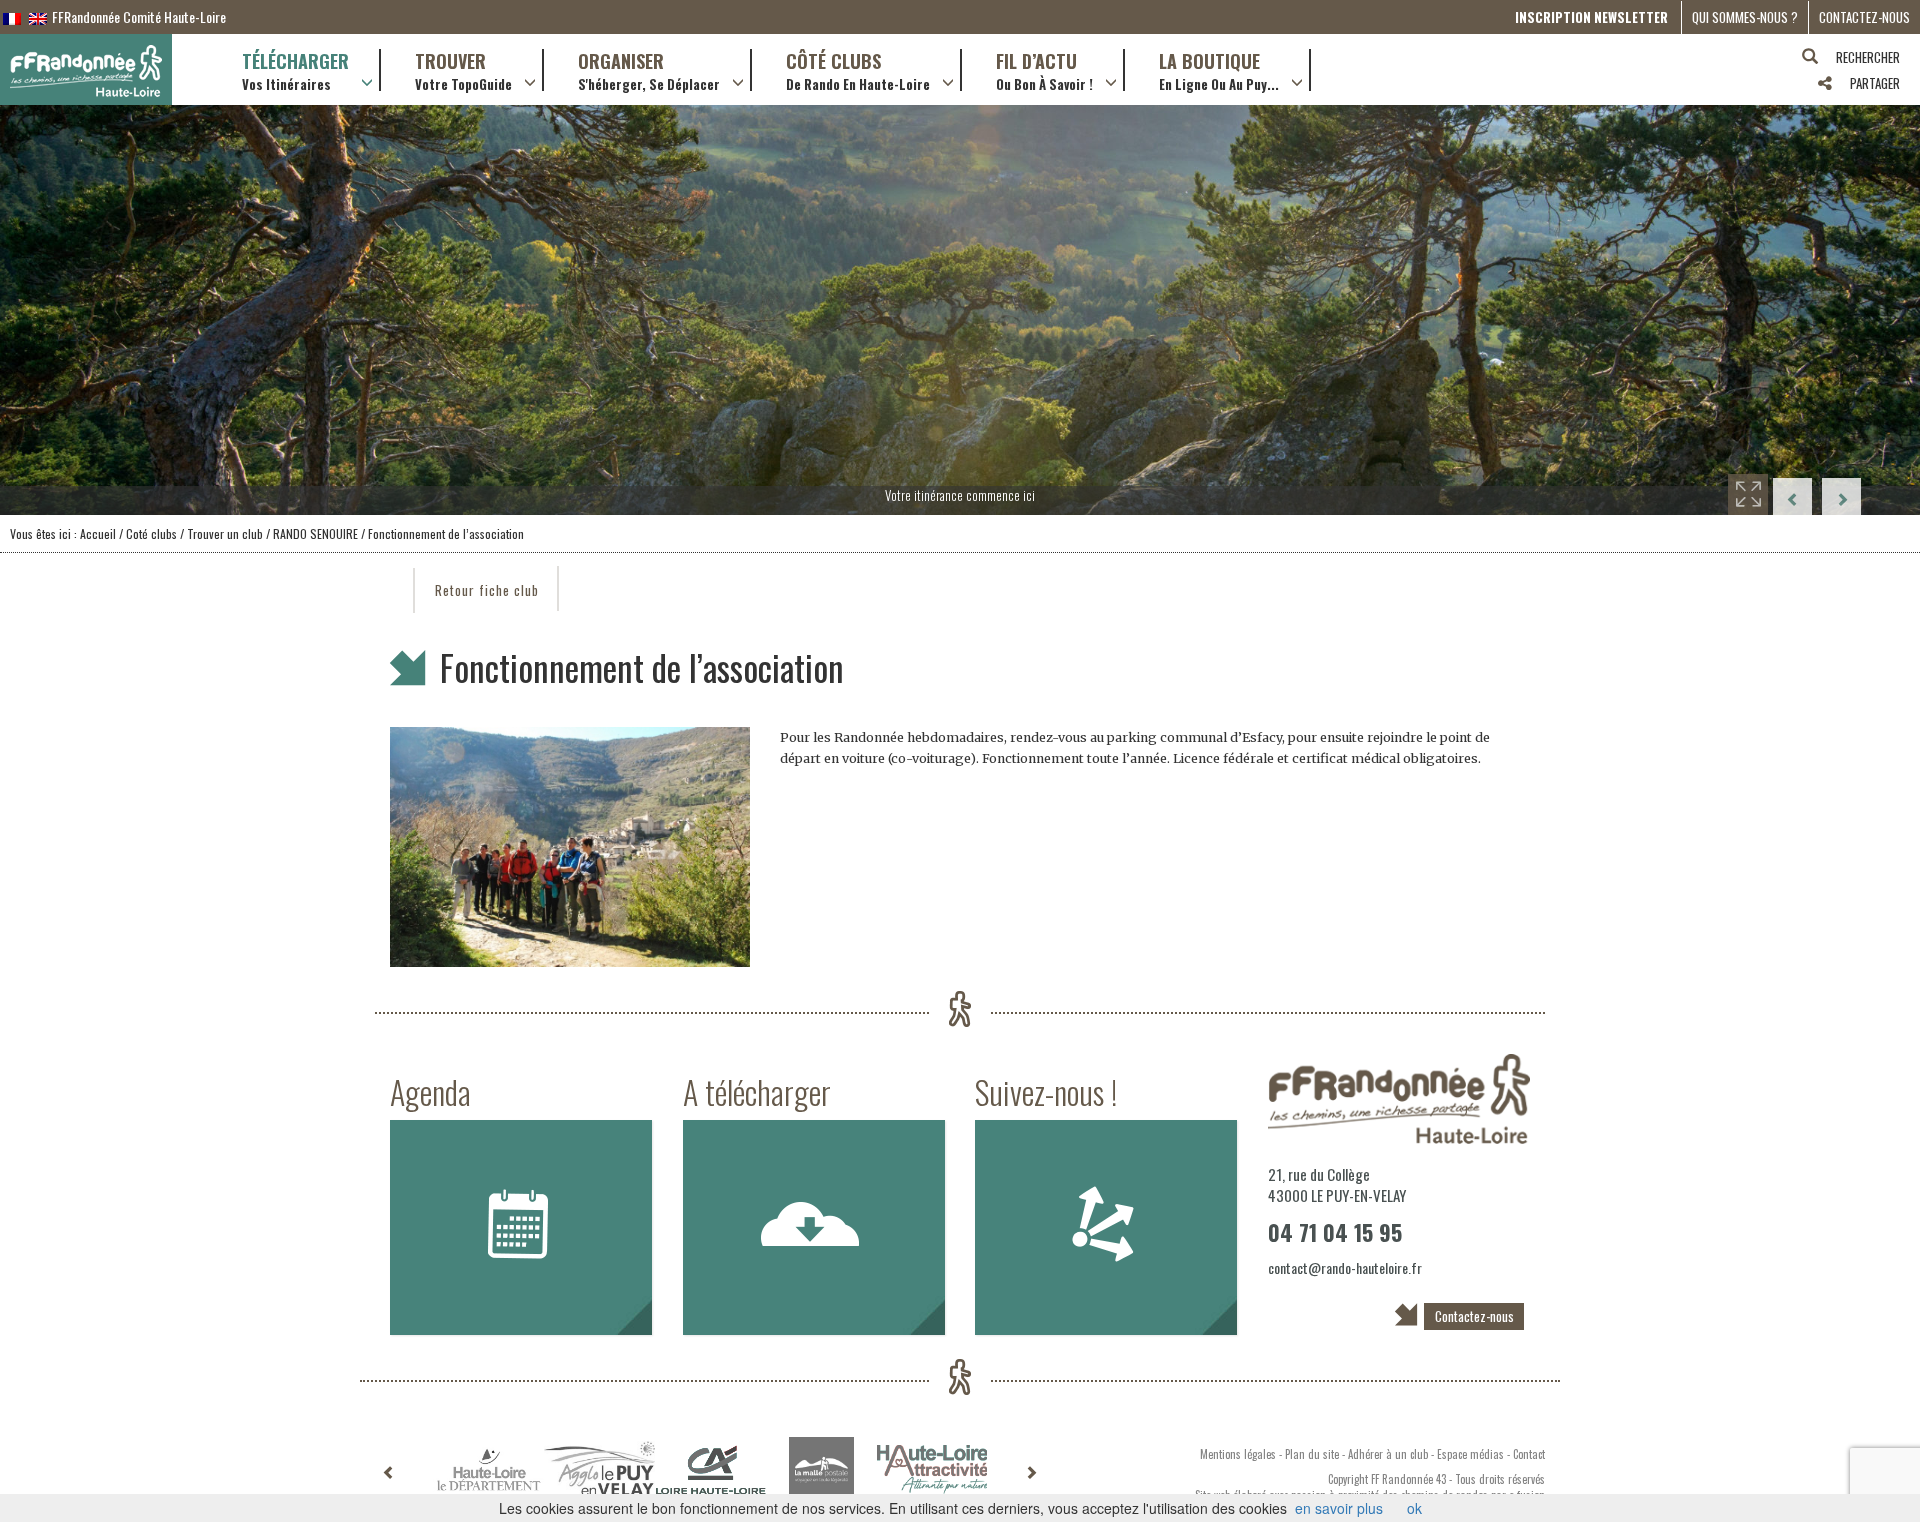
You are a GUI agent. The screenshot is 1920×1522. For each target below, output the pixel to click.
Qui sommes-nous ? (1745, 17)
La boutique (1219, 70)
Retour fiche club (487, 590)
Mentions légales (1238, 1454)
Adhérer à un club (1388, 1454)
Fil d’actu (1044, 70)
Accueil (98, 533)
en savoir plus (1339, 1508)
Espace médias (1470, 1454)
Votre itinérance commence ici (960, 495)
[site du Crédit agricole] (710, 1470)
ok (1414, 1508)
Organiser (649, 70)
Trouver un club (223, 533)
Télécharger (295, 70)
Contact (1529, 1454)
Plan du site (1312, 1454)
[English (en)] (38, 16)
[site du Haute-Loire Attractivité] (932, 1469)
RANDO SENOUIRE (315, 533)
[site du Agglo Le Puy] (599, 1469)
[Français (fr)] (12, 16)
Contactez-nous (1864, 17)
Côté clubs (858, 70)
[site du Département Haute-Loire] (488, 1469)
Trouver (463, 70)
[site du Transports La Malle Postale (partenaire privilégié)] (821, 1469)
